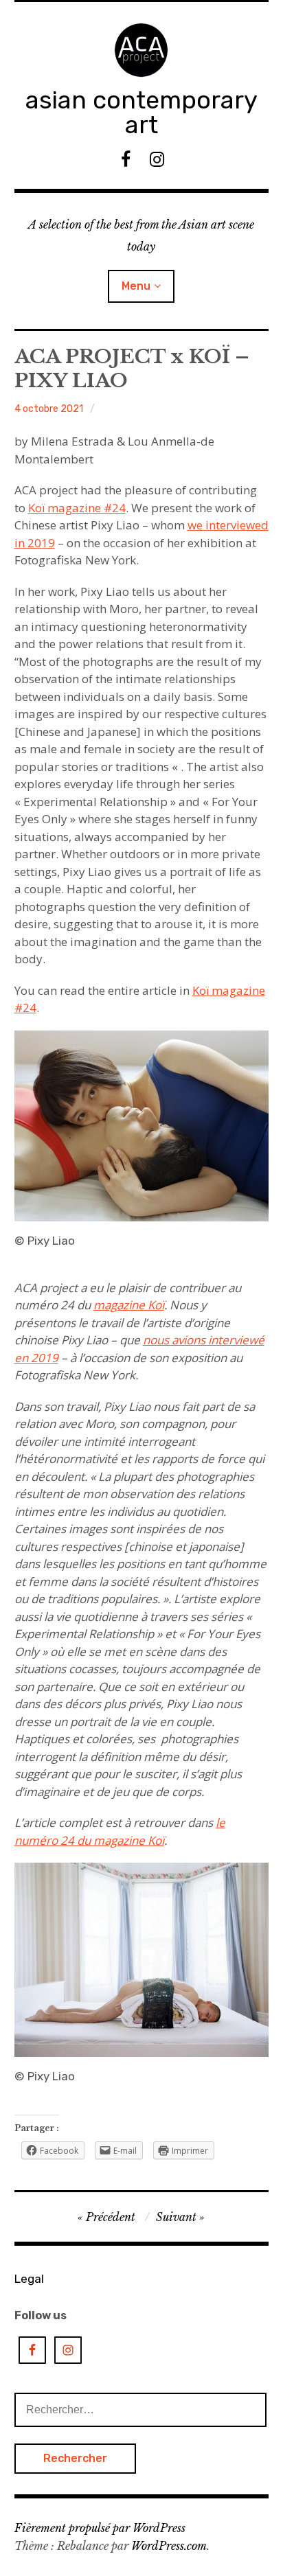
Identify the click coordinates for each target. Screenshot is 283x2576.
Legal (29, 2279)
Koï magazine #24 (77, 508)
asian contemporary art (141, 112)
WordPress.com (169, 2546)
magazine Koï (129, 1305)
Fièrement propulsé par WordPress (100, 2528)
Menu (136, 286)
